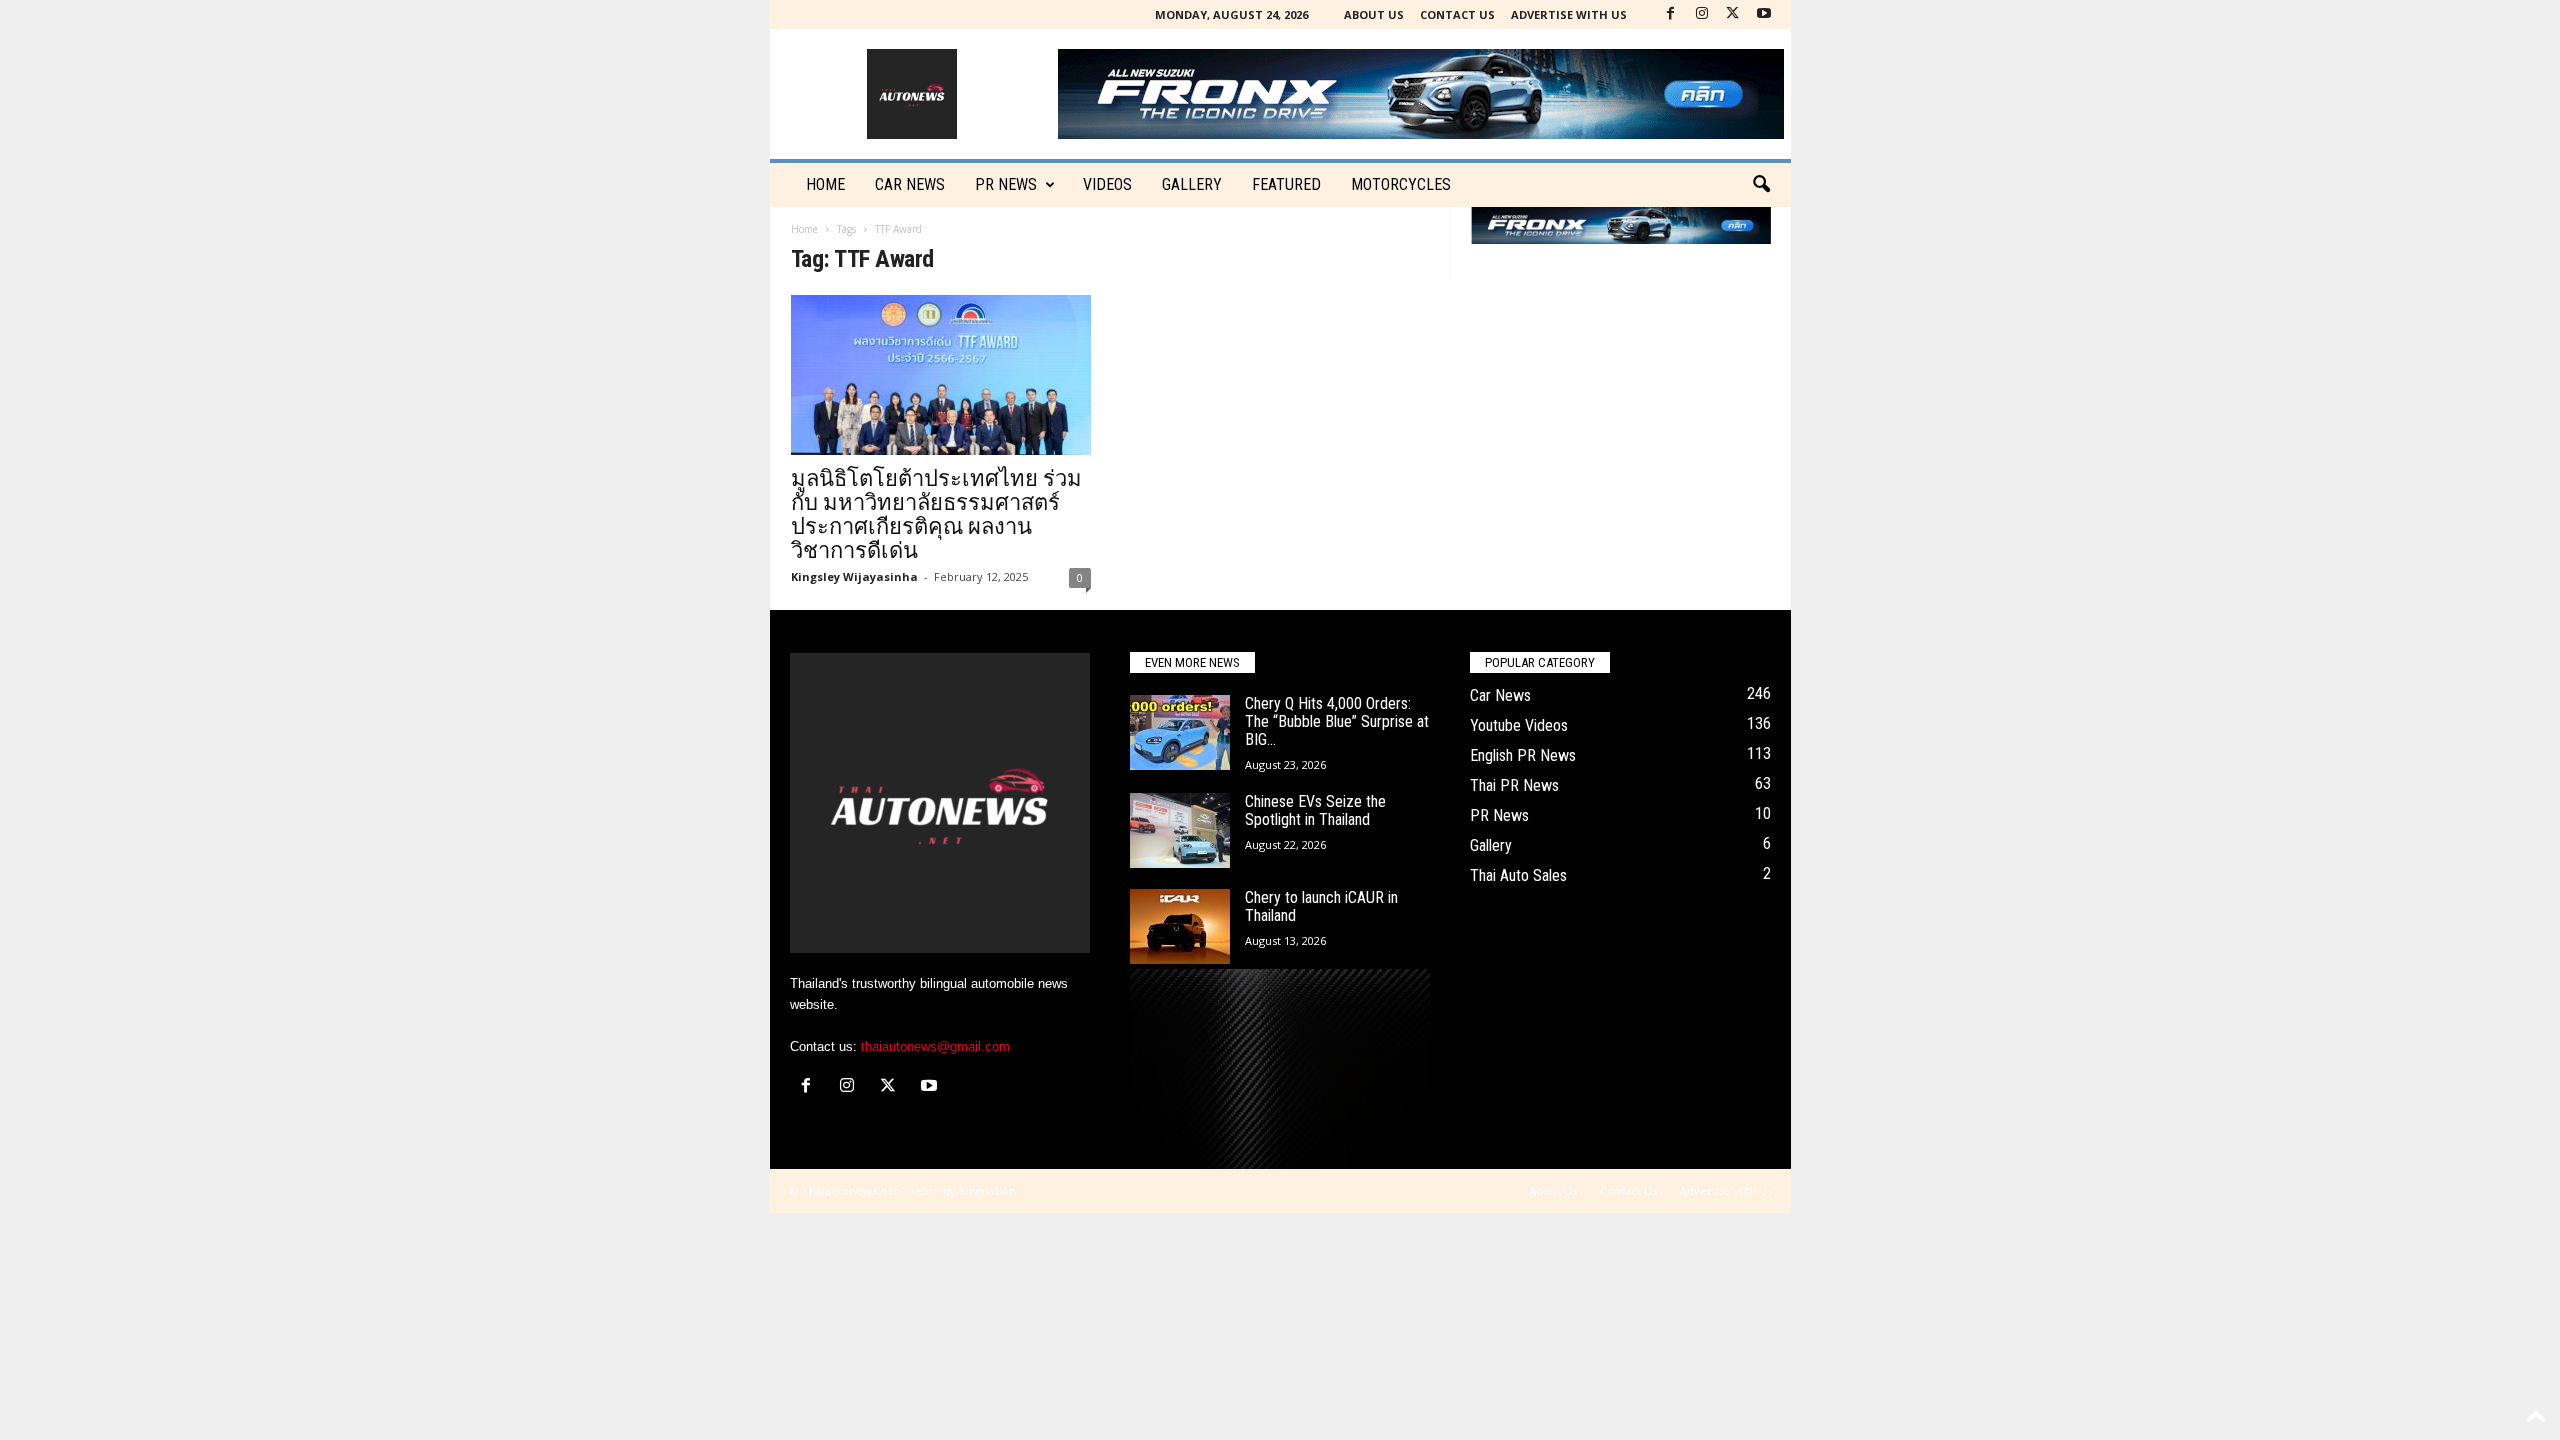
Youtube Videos (1519, 725)
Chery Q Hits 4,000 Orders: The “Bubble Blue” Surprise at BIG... (1337, 721)
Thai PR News (1514, 785)
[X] (1733, 14)
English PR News (1523, 755)
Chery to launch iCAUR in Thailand (1321, 906)
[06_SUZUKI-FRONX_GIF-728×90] (1621, 225)
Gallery (1192, 184)
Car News (1500, 695)
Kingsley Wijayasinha (854, 576)
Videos (1107, 184)
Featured (1286, 184)
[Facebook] (1671, 14)
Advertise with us (1569, 14)
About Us (1374, 14)
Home (825, 184)
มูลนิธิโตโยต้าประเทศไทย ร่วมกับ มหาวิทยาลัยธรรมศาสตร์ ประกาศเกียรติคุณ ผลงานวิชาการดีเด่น (936, 514)
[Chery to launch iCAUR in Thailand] (1180, 926)
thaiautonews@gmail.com (935, 1046)
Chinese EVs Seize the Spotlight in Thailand (1315, 810)
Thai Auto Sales (1518, 875)
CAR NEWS (910, 184)
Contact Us (1457, 14)
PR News (1006, 184)
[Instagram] (1702, 14)
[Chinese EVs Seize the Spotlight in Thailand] (1180, 830)
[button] (1761, 185)
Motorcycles (1401, 184)
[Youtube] (1764, 14)
